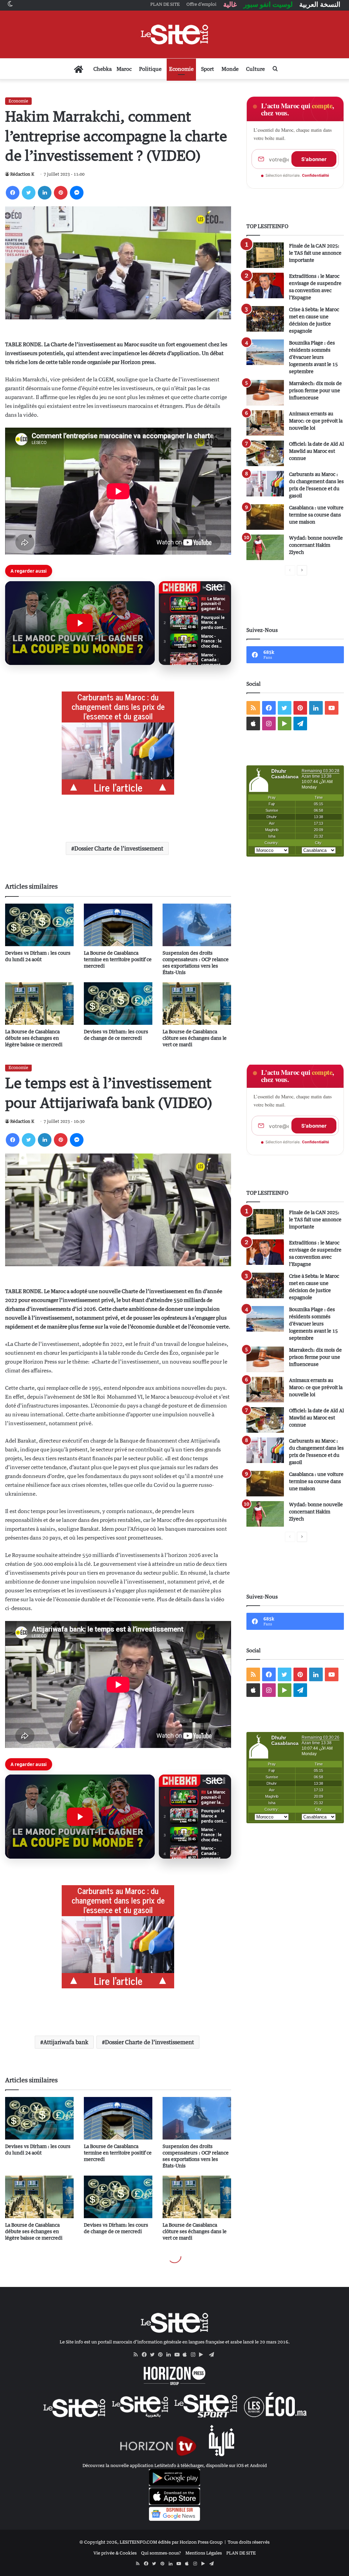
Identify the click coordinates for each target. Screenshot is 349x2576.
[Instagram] (195, 2355)
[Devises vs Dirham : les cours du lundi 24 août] (39, 925)
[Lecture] (80, 623)
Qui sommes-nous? (161, 2553)
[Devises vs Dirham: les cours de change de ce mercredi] (118, 1004)
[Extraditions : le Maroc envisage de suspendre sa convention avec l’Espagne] (265, 285)
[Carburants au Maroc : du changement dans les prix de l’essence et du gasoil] (265, 484)
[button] (80, 623)
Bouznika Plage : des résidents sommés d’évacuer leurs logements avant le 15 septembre (313, 357)
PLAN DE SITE (241, 2553)
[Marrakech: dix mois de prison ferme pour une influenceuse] (265, 393)
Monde (230, 69)
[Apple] (187, 2355)
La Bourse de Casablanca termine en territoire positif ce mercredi (118, 959)
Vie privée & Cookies (115, 2553)
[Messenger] (77, 193)
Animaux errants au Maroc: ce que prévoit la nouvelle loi (316, 421)
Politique (150, 69)
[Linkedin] (45, 193)
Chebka (103, 69)
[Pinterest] (61, 193)
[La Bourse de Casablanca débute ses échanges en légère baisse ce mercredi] (39, 1004)
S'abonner (314, 159)
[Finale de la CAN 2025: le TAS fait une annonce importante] (265, 255)
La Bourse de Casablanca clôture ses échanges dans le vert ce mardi (195, 1038)
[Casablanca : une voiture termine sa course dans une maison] (265, 517)
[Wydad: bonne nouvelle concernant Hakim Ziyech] (265, 547)
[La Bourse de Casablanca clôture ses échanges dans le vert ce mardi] (197, 1004)
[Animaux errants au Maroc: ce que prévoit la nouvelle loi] (265, 423)
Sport (208, 69)
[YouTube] (179, 2355)
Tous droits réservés (249, 2542)
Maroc (124, 69)
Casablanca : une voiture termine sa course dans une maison (316, 515)
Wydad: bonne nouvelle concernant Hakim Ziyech (316, 545)
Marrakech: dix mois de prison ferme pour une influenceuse (315, 390)
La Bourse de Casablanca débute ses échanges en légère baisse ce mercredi (34, 1038)
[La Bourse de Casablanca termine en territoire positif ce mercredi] (118, 925)
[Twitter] (29, 193)
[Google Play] (203, 2355)
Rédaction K (22, 174)
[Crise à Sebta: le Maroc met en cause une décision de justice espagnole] (265, 319)
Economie (181, 69)
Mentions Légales (204, 2553)
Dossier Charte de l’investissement (119, 848)
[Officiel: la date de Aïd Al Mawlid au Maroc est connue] (265, 453)
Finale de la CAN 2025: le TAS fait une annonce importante (315, 253)
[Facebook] (13, 193)
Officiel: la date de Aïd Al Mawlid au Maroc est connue (316, 451)
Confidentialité (316, 175)
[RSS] (138, 2355)
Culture (255, 69)
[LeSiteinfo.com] (174, 34)
